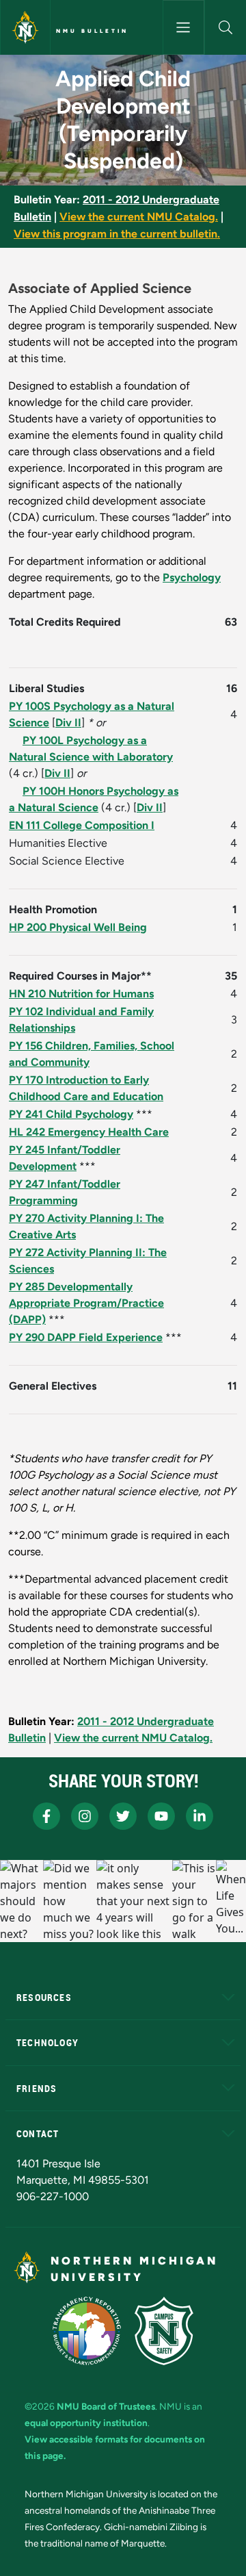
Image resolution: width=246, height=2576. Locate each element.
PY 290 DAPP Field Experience (86, 1337)
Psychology (192, 577)
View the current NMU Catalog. (139, 217)
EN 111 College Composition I (82, 825)
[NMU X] (123, 1816)
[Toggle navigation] (183, 27)
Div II (68, 723)
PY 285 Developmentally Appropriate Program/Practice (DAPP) (86, 1303)
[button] (225, 27)
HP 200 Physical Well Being (78, 927)
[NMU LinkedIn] (200, 1816)
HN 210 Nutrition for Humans (81, 994)
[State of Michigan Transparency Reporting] (87, 2331)
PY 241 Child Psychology (71, 1114)
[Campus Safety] (164, 2331)
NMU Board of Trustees (106, 2406)
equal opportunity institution (86, 2423)
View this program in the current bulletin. (117, 234)
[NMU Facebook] (46, 1816)
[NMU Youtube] (161, 1816)
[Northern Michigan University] (25, 27)
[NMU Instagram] (85, 1816)
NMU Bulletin (92, 31)
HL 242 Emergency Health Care (89, 1132)
